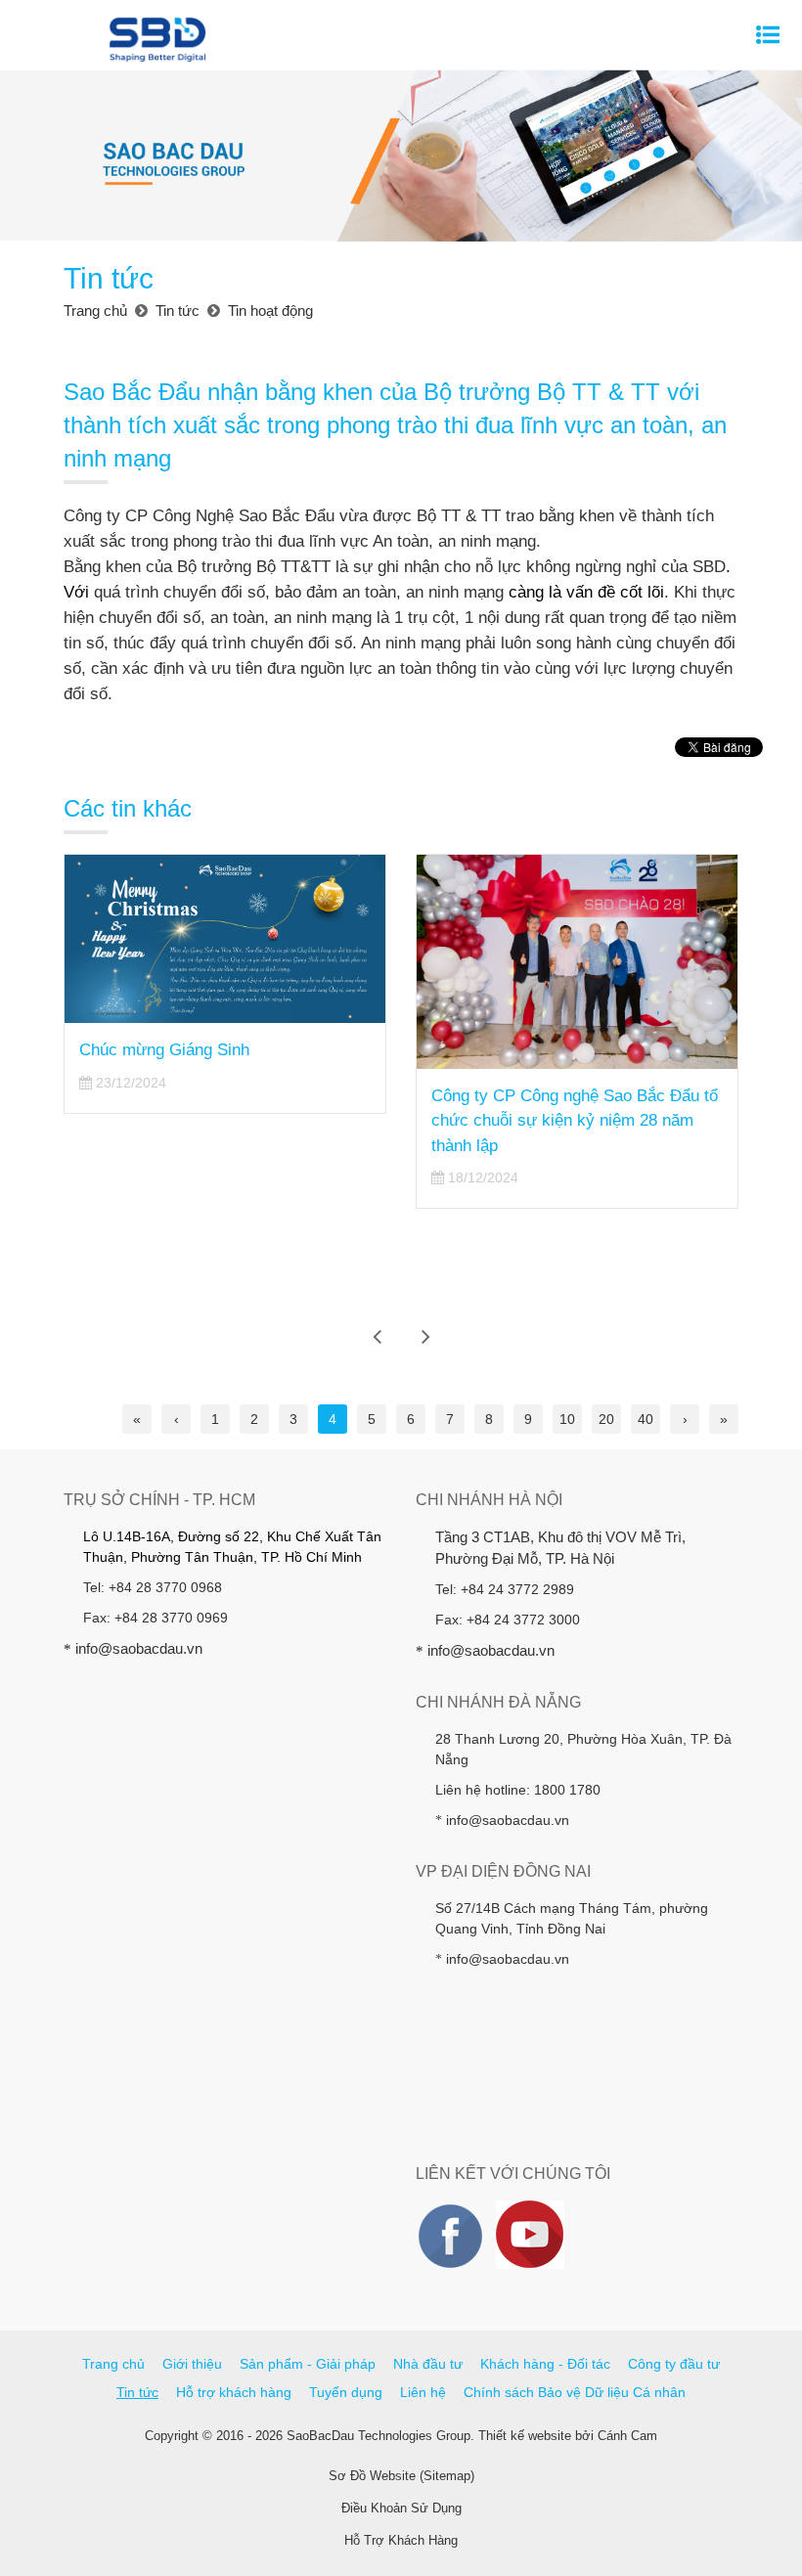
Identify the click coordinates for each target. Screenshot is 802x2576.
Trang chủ (113, 2364)
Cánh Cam (627, 2436)
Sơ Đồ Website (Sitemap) (401, 2476)
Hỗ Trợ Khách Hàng (401, 2540)
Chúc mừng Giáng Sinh (164, 1050)
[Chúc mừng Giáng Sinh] (225, 939)
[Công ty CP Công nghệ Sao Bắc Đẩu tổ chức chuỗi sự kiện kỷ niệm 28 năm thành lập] (577, 962)
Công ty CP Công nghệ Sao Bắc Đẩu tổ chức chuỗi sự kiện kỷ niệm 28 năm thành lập (575, 1121)
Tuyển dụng (346, 2392)
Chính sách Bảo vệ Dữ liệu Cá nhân (575, 2392)
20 (606, 1419)
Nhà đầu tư (428, 2364)
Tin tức (137, 2392)
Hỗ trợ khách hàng (234, 2392)
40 (646, 1419)
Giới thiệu (192, 2364)
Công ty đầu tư (674, 2364)
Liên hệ (423, 2392)
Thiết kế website (525, 2436)
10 (567, 1419)
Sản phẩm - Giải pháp (308, 2364)
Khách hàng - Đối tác (545, 2364)
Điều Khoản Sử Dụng (401, 2508)
